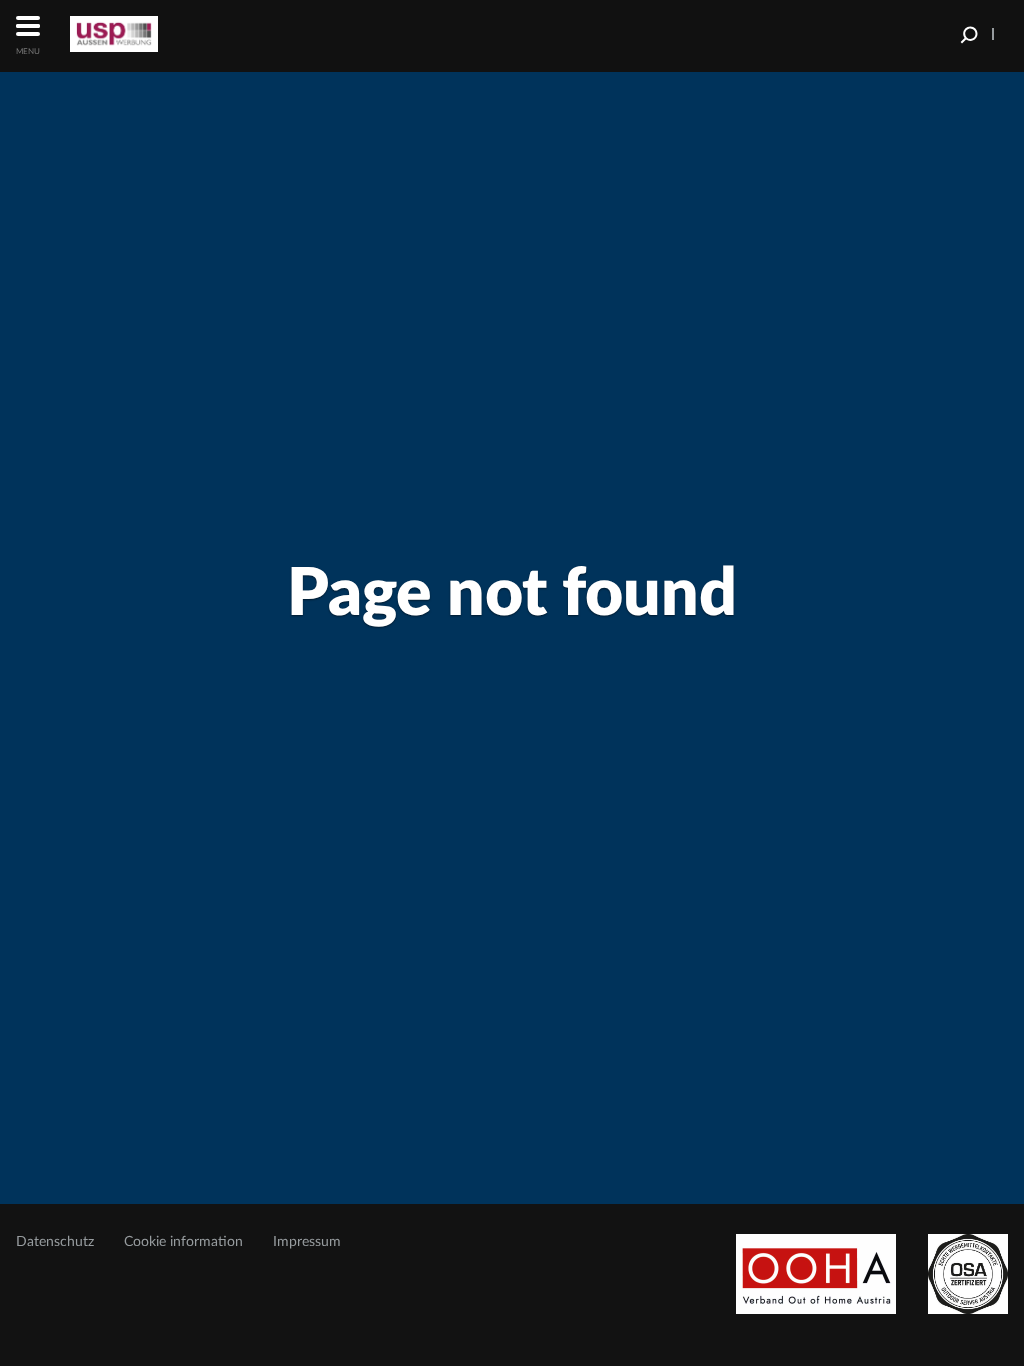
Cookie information (183, 1242)
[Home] (145, 34)
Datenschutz (55, 1242)
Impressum (307, 1242)
